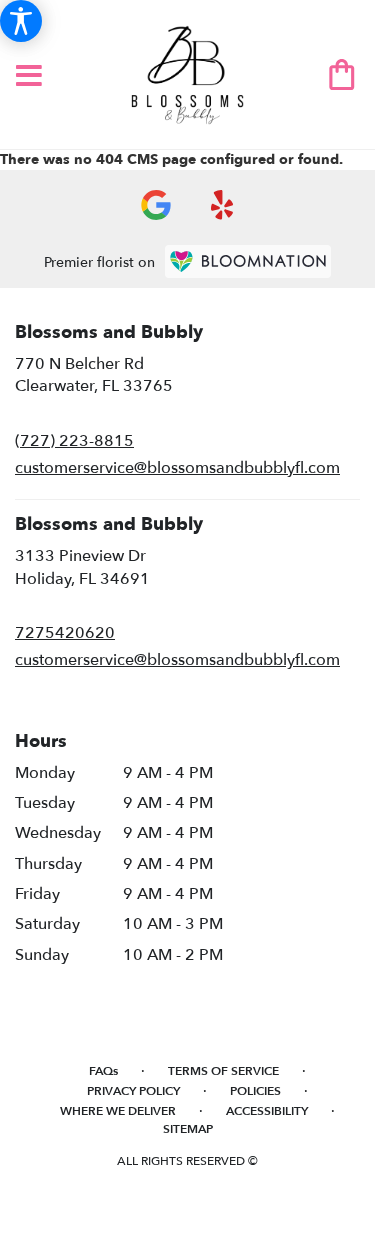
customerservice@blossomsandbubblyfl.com (177, 468)
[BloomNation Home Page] (248, 261)
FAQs (103, 1071)
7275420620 (65, 633)
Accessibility (267, 1111)
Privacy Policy (133, 1091)
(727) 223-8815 (74, 441)
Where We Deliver (118, 1111)
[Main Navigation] (29, 77)
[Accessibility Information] (21, 21)
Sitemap (188, 1129)
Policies (255, 1091)
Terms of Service (223, 1071)
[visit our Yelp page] (222, 205)
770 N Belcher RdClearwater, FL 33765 (94, 375)
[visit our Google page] (156, 205)
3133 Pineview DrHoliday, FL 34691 (82, 567)
